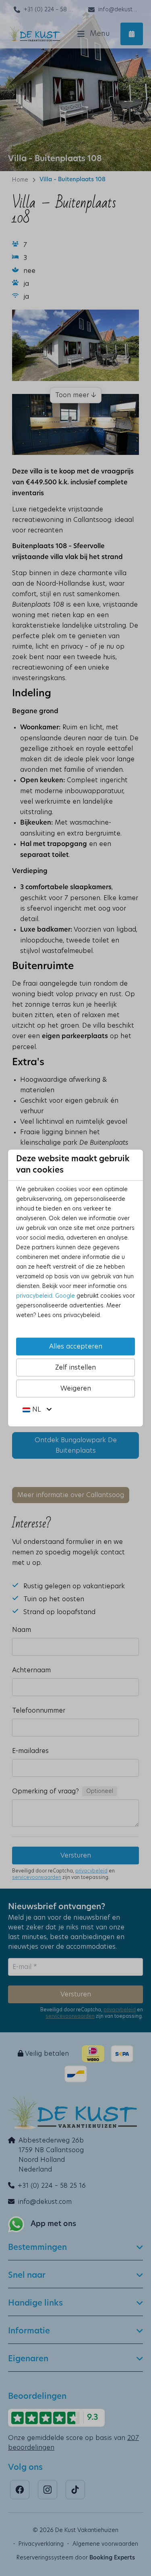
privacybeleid (34, 1296)
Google (65, 1296)
